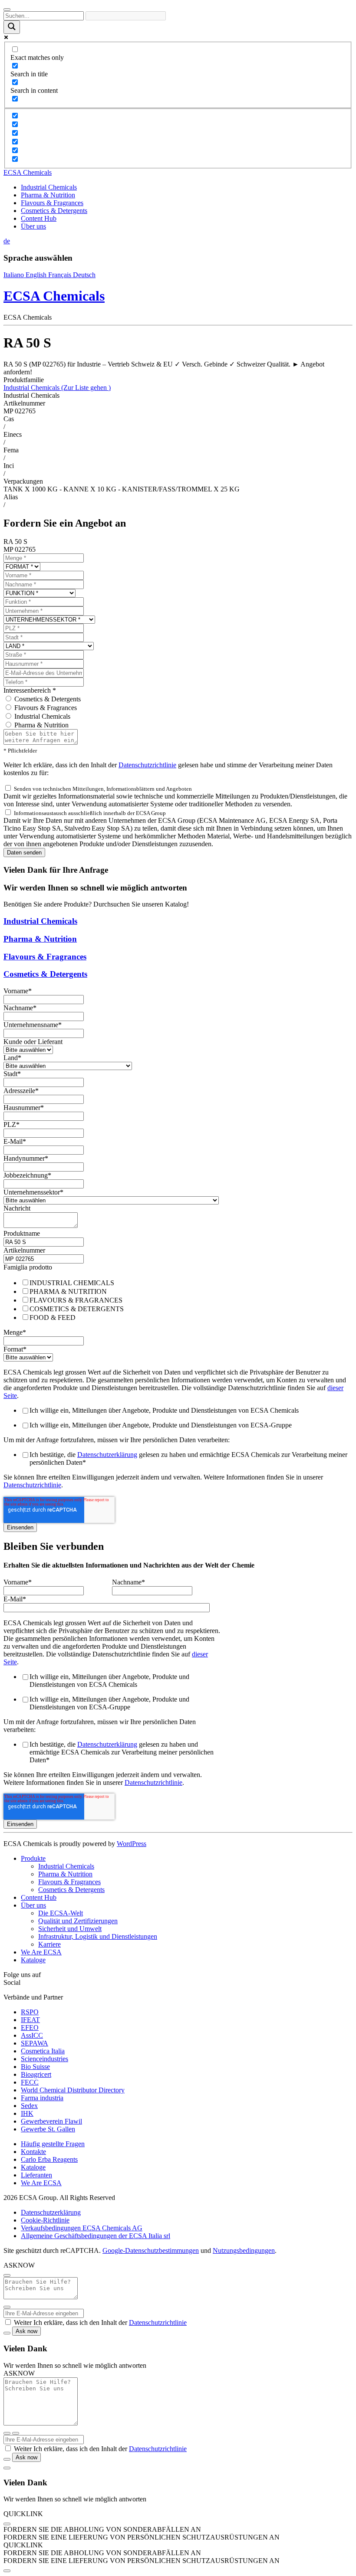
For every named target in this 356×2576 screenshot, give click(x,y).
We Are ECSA (41, 1952)
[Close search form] (7, 10)
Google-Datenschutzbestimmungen (151, 2250)
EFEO (30, 2028)
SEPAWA (35, 2043)
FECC (30, 2082)
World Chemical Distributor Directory (73, 2090)
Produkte (33, 1858)
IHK (27, 2113)
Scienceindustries (44, 2059)
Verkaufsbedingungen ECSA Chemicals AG (82, 2228)
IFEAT (30, 2020)
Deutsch (84, 275)
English (37, 275)
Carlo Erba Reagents (49, 2159)
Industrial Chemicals (49, 187)
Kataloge (33, 1960)
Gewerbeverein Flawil (51, 2121)
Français (61, 275)
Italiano (15, 275)
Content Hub (39, 218)
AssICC (32, 2035)
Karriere (49, 1944)
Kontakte (33, 2152)
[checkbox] (178, 1300)
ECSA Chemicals (28, 172)
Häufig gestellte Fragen (53, 2144)
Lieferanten (36, 2175)
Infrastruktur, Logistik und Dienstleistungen (98, 1936)
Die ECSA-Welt (61, 1913)
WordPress (132, 1844)
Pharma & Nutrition (48, 195)
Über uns (33, 226)
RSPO (30, 2012)
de (7, 241)
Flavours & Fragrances (52, 203)
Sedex (29, 2106)
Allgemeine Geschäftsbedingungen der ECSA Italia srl (96, 2236)
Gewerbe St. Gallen (48, 2129)
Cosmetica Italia (43, 2051)
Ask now (26, 2331)
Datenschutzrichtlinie (147, 765)
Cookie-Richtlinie (45, 2220)
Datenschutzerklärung (107, 1455)
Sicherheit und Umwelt (70, 1929)
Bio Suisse (35, 2067)
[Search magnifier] (12, 27)
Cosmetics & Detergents (54, 211)
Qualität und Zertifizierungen (78, 1921)
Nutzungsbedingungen (244, 2250)
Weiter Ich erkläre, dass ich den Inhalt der (100, 2322)
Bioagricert (36, 2074)
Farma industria (42, 2098)
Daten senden (24, 853)
